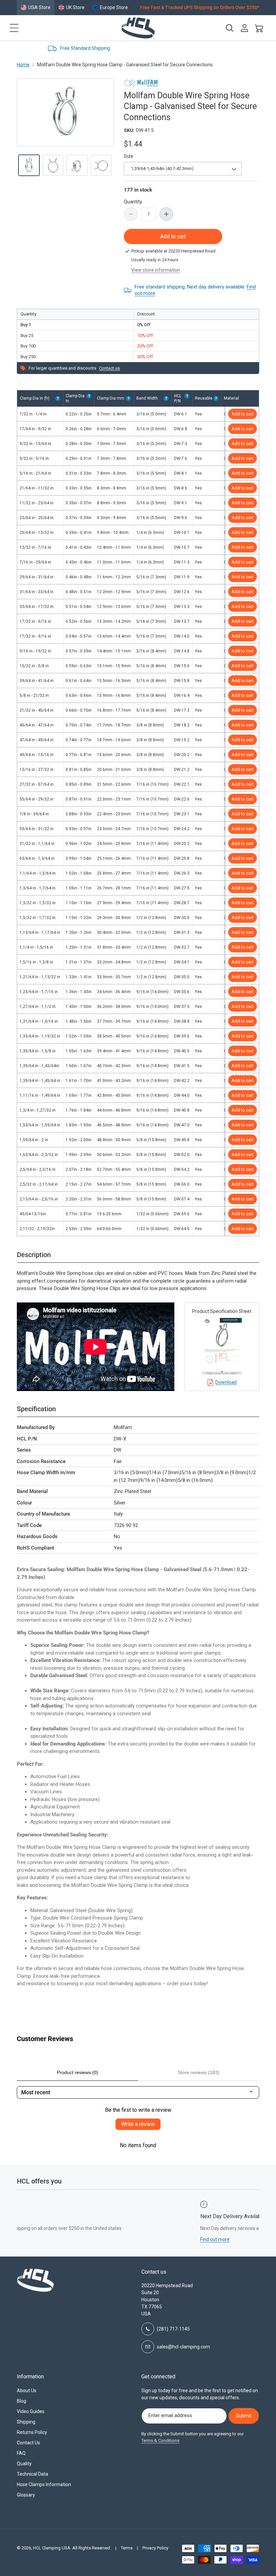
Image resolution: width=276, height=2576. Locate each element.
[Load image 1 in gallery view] (29, 165)
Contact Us (28, 2443)
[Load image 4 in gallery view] (101, 165)
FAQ (21, 2453)
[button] (14, 28)
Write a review (138, 2124)
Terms (127, 2548)
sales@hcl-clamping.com (183, 2347)
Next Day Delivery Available (228, 48)
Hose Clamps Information (44, 2484)
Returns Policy (32, 2432)
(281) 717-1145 (173, 2329)
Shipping (26, 2422)
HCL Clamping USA (52, 2548)
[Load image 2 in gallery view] (53, 165)
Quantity (133, 202)
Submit (244, 2416)
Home (23, 65)
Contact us (109, 368)
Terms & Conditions (160, 2441)
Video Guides (31, 2411)
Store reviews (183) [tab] (199, 2072)
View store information (156, 270)
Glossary (26, 2495)
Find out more (117, 2239)
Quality (24, 2464)
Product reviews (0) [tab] (78, 2072)
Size (129, 156)
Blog (22, 2401)
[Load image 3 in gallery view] (77, 165)
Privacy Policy (155, 2548)
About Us (27, 2391)
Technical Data (32, 2474)
